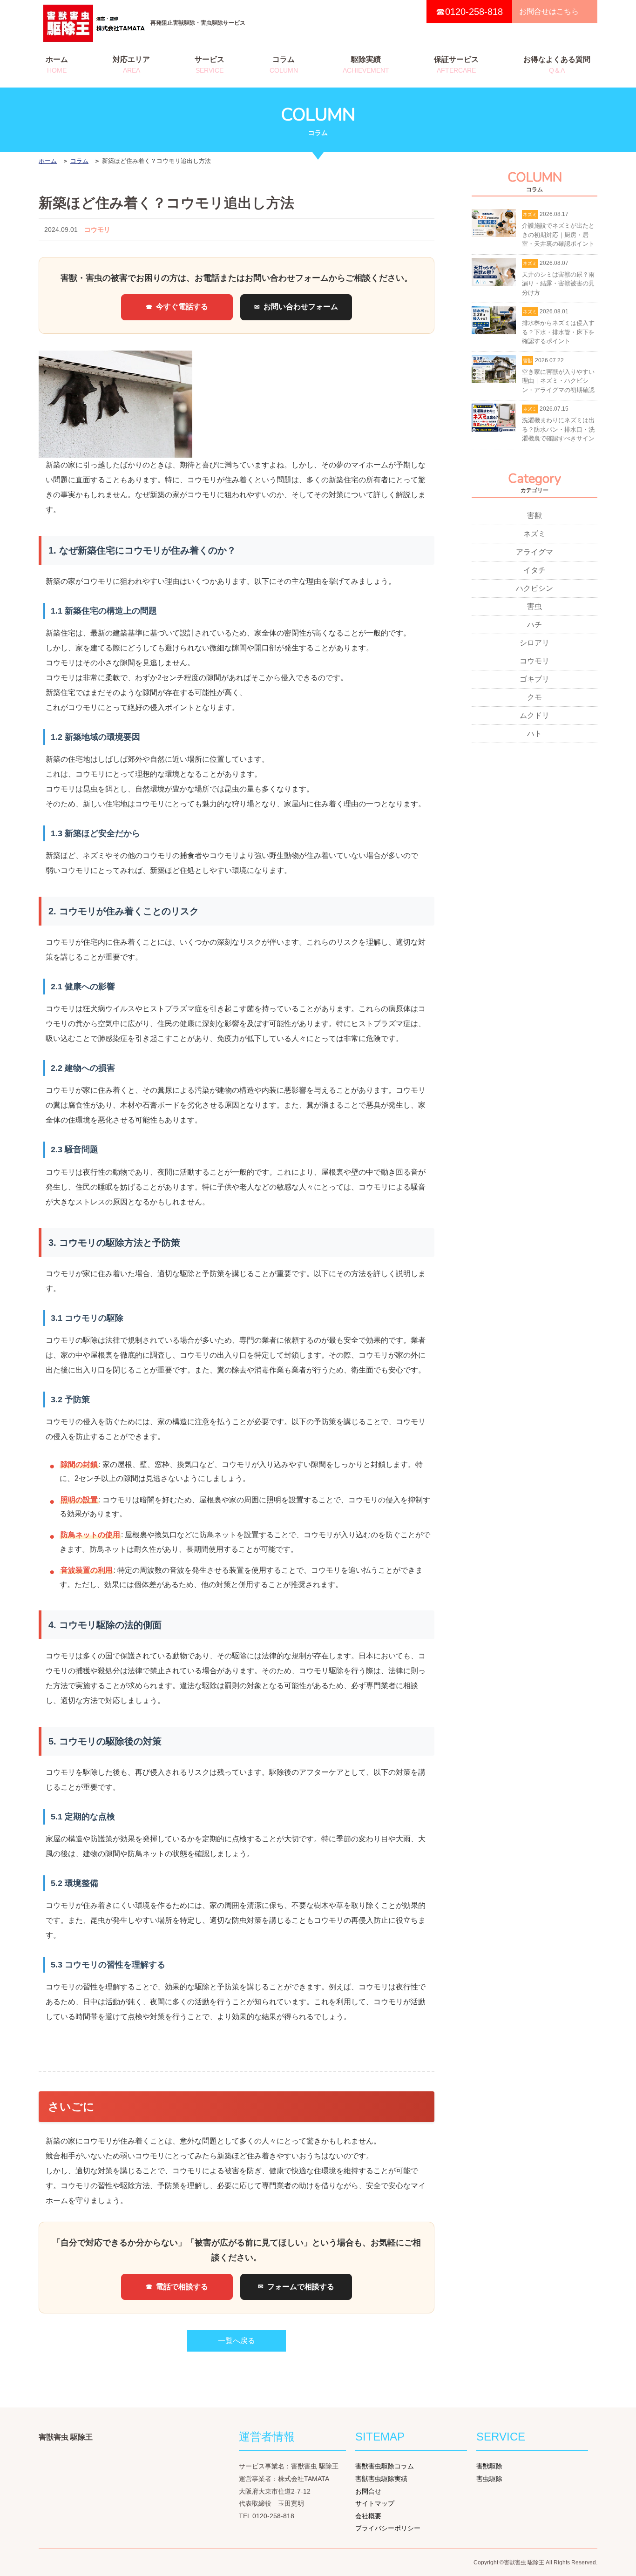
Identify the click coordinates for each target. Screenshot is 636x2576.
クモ (535, 697)
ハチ (535, 625)
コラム (284, 65)
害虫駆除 (489, 2479)
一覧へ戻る (237, 2341)
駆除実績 (366, 65)
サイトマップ (375, 2503)
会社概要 (368, 2516)
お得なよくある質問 (557, 65)
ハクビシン (535, 588)
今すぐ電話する (182, 307)
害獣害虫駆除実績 (381, 2479)
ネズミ (535, 534)
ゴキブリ (535, 679)
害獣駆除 (489, 2466)
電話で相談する (182, 2287)
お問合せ (368, 2491)
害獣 (535, 516)
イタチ (535, 570)
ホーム (57, 65)
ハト (535, 734)
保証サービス (456, 65)
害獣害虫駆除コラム (385, 2466)
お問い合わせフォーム (301, 307)
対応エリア (131, 65)
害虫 (535, 606)
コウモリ (97, 230)
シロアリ (535, 643)
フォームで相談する (301, 2287)
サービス (210, 65)
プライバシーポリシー (388, 2528)
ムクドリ (535, 715)
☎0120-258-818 (469, 12)
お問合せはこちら (549, 11)
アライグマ (535, 552)
